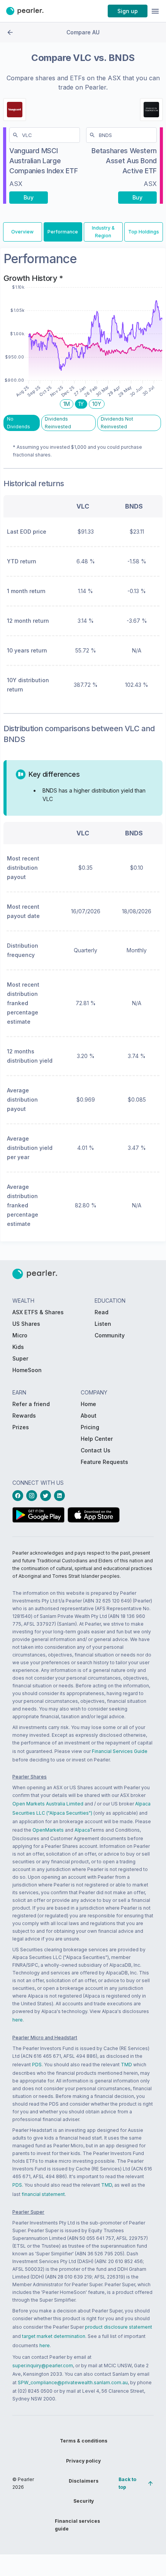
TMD (126, 2065)
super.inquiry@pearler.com (43, 2366)
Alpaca (82, 1830)
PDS (37, 2065)
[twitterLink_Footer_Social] (47, 1496)
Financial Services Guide (120, 1751)
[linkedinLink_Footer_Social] (61, 1496)
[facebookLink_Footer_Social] (19, 1496)
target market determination (54, 2336)
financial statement (43, 2194)
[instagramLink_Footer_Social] (33, 1496)
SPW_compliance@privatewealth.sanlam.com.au (73, 2382)
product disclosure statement (119, 2327)
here (18, 2020)
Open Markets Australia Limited (48, 1804)
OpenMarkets (48, 1830)
